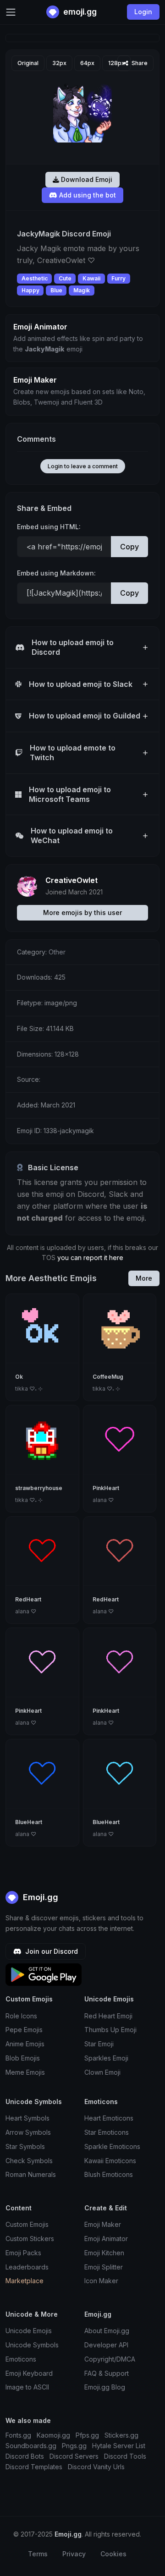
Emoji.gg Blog (105, 2387)
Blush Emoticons (109, 2174)
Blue (56, 290)
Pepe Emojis (24, 2030)
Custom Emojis (27, 2224)
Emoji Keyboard (29, 2373)
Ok (19, 1377)
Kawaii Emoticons (110, 2161)
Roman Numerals (31, 2174)
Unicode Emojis (29, 2331)
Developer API (106, 2345)
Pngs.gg (74, 2446)
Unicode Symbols (32, 2345)
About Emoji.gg (107, 2331)
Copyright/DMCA (110, 2359)
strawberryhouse (39, 1488)
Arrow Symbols (28, 2132)
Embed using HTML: (49, 527)
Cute (65, 278)
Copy (129, 547)
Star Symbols (25, 2146)
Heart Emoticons (109, 2118)
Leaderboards (27, 2267)
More (144, 1278)
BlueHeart (29, 1822)
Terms (38, 2554)
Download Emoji (86, 179)
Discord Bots (25, 2456)
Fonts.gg (18, 2435)
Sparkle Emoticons (112, 2146)
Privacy (74, 2554)
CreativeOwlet (71, 880)
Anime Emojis (25, 2044)
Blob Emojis (23, 2058)
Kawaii (91, 278)
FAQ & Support (107, 2373)
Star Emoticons (107, 2132)
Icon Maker (101, 2281)
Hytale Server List (119, 2446)
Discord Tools (125, 2456)
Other (57, 952)
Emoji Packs (23, 2253)
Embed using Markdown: (56, 573)
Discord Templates (34, 2467)
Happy (30, 290)
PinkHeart (106, 1488)
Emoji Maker (103, 2224)
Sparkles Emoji (106, 2058)
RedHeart (28, 1599)
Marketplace (25, 2281)
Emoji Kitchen (104, 2253)
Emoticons (21, 2359)
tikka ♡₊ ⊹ (29, 1389)
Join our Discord (51, 1951)
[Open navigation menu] (11, 12)
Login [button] (143, 12)
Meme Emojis (25, 2072)
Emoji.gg (39, 1897)
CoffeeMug (108, 1377)
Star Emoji (99, 2044)
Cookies (113, 2554)
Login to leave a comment (83, 466)
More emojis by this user (82, 913)
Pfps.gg (87, 2435)
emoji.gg (79, 12)
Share (139, 63)
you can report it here (90, 1258)
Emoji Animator (106, 2239)
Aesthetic (35, 278)
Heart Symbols (27, 2118)
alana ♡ (103, 1500)
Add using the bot (87, 195)
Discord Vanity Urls (96, 2467)
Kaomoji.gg (53, 2435)
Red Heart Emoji (108, 2016)
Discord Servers (74, 2456)
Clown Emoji (102, 2072)
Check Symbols (29, 2161)
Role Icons (21, 2016)
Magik (82, 290)
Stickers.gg (121, 2435)
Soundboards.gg (31, 2446)
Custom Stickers (30, 2239)
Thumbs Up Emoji (110, 2030)
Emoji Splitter (104, 2267)
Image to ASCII (27, 2387)
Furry (118, 278)
